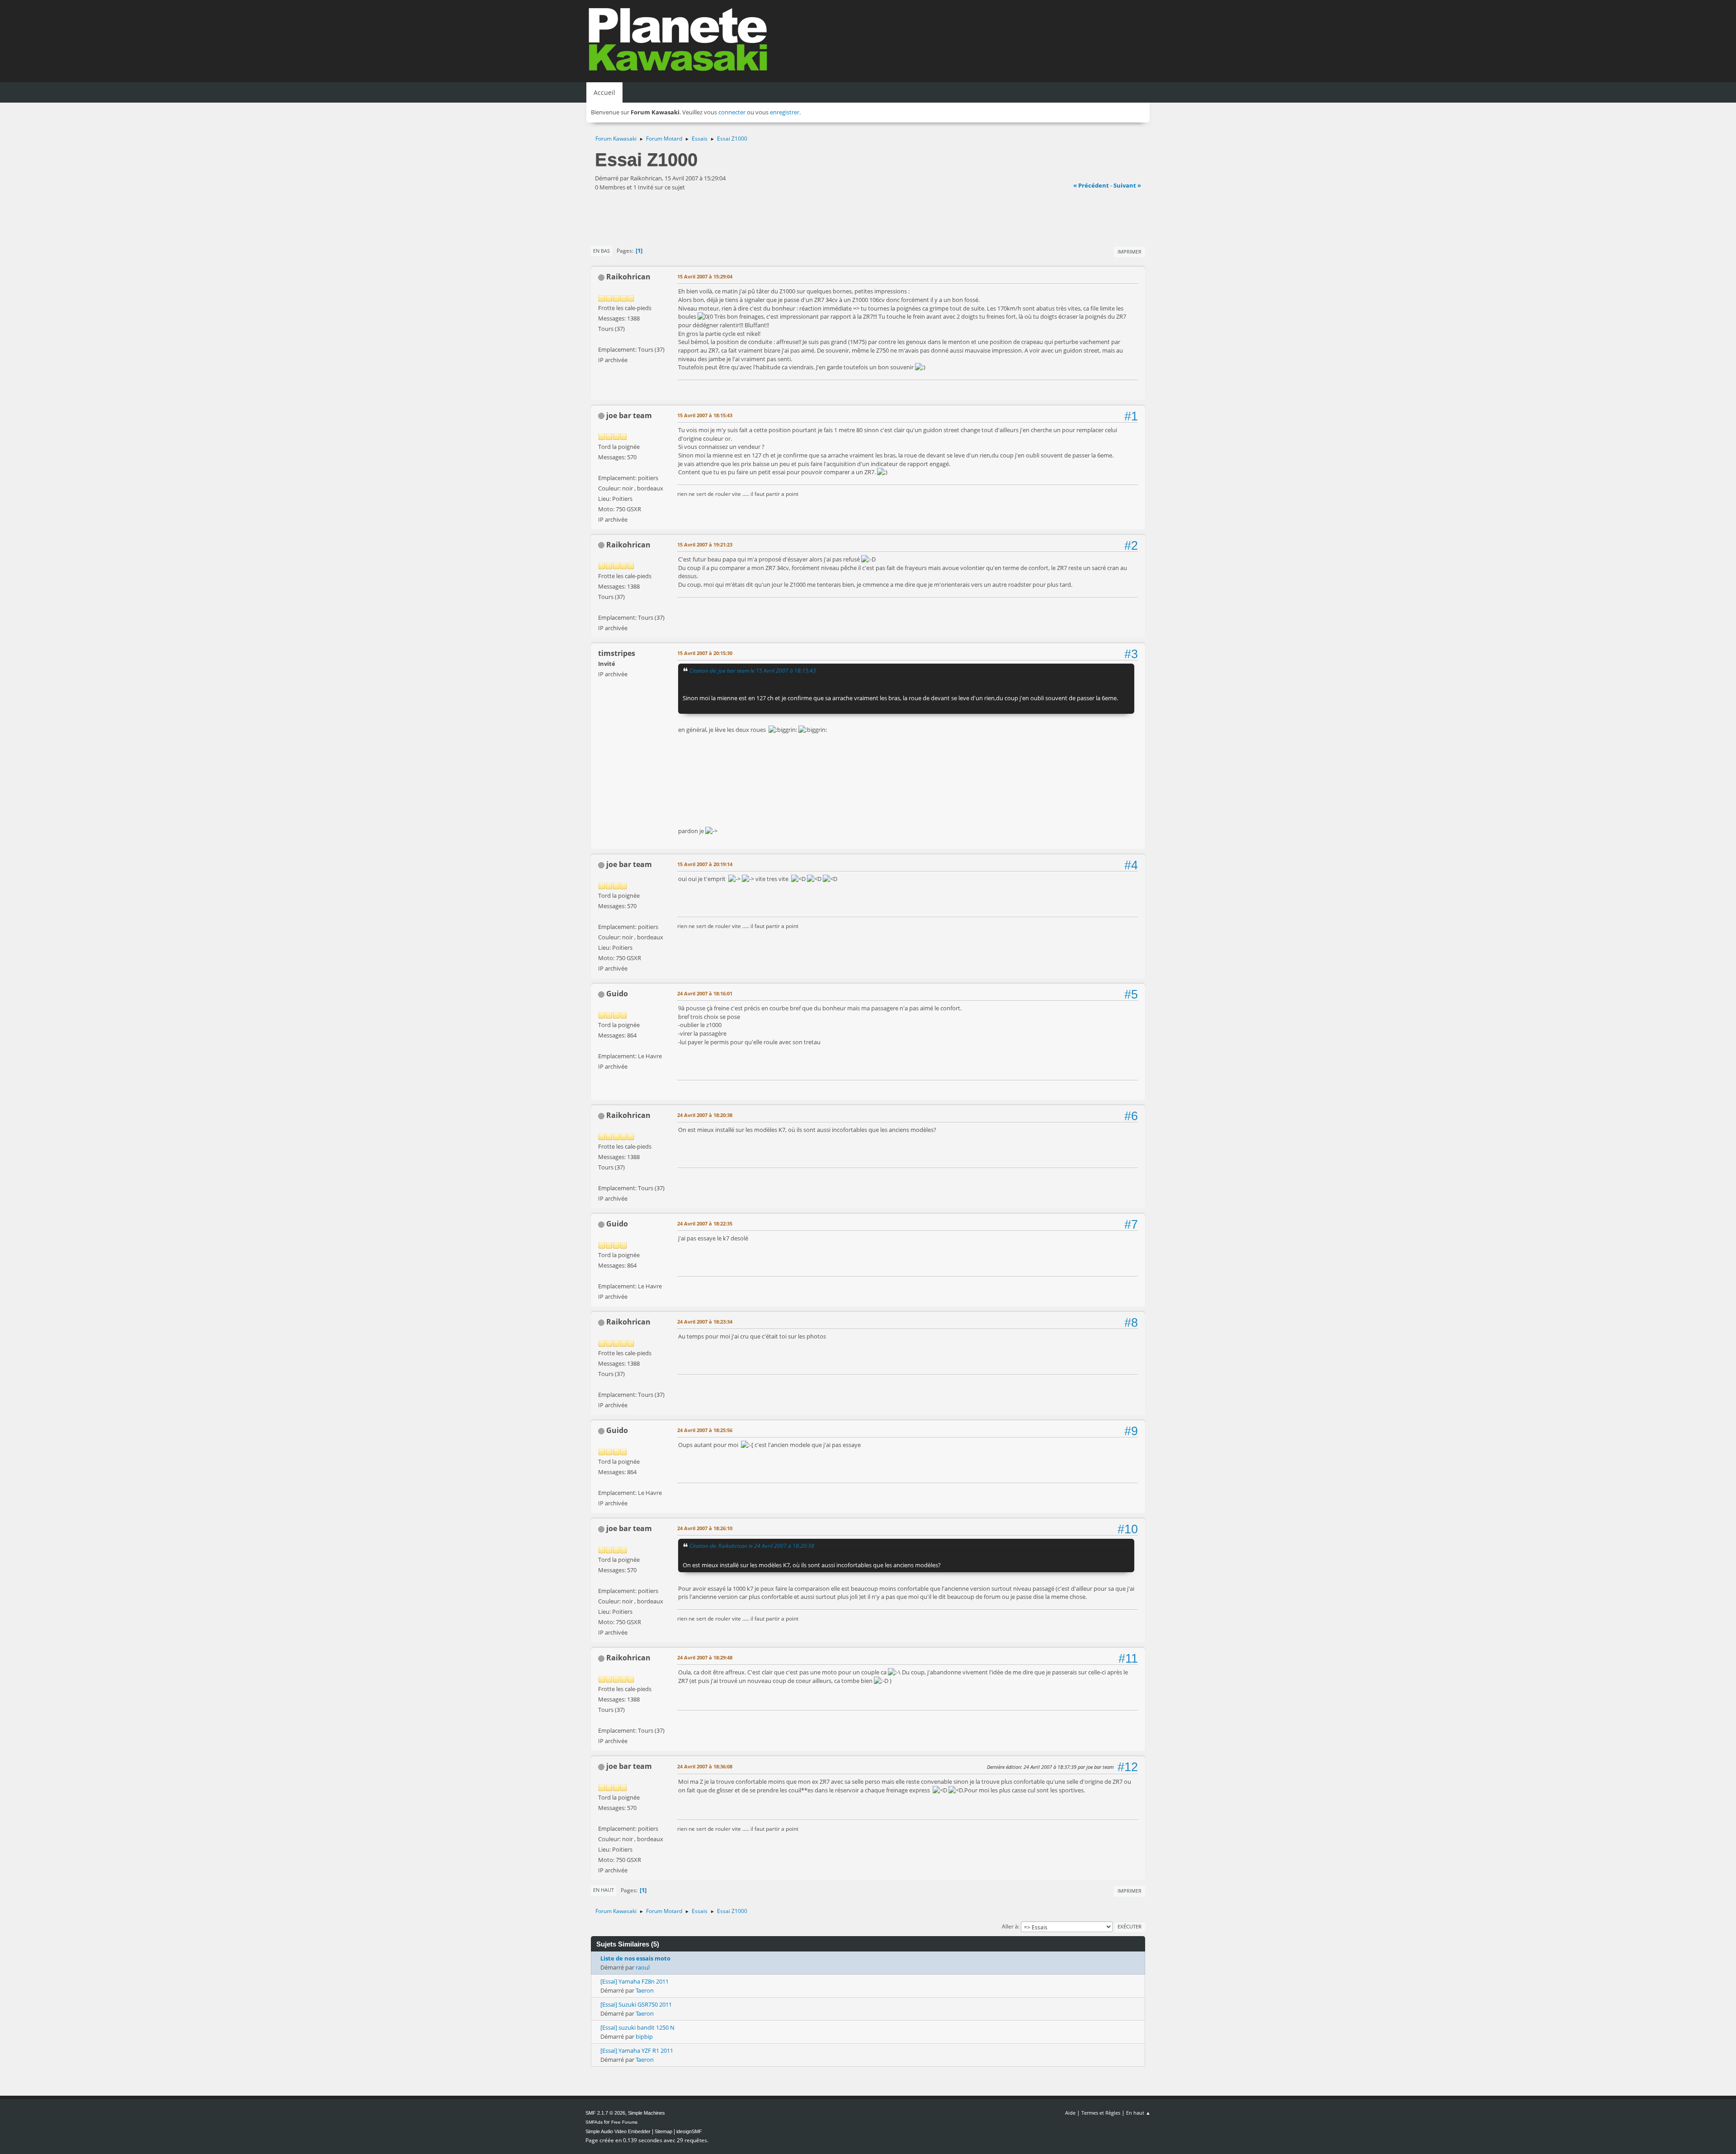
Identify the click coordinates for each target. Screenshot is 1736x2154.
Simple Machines (646, 2113)
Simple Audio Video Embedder (618, 2131)
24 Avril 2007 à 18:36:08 (705, 1766)
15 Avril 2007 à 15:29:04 (705, 276)
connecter (732, 112)
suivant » (1127, 185)
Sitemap (663, 2131)
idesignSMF (689, 2131)
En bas (601, 251)
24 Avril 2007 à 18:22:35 (705, 1223)
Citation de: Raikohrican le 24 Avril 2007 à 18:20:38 (752, 1546)
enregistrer (785, 112)
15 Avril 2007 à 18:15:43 (705, 415)
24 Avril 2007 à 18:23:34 (705, 1322)
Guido (617, 994)
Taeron (645, 1990)
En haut (604, 1890)
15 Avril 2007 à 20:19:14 (705, 864)
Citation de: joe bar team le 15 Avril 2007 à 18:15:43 (753, 670)
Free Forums (624, 2122)
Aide (1070, 2113)
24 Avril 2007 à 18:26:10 (705, 1528)
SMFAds (594, 2122)
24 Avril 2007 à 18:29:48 (705, 1657)
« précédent (1091, 185)
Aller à (1010, 1926)
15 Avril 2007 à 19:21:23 (705, 544)
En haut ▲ (1138, 2113)
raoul (643, 1967)
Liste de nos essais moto (635, 1958)
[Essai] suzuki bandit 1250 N (637, 2027)
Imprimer (1130, 252)
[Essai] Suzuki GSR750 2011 (636, 2004)
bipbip (644, 2036)
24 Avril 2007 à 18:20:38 (705, 1115)
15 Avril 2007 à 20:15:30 (705, 653)
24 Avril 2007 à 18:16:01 (705, 993)
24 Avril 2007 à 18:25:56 (705, 1430)
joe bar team (629, 415)
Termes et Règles (1101, 2113)
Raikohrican (628, 277)
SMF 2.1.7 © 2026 (605, 2113)
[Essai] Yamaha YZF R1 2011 (637, 2050)
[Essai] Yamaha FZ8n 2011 (634, 1981)
